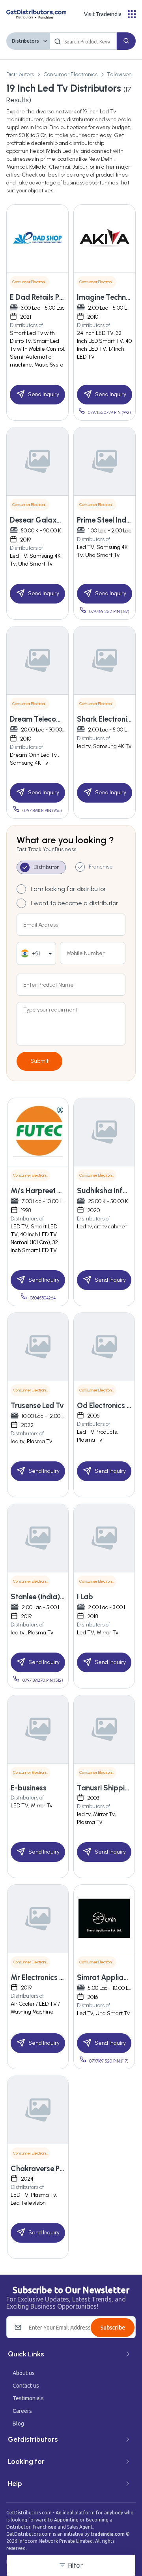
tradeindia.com (108, 2534)
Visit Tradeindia (103, 14)
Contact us (26, 2386)
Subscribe (113, 2328)
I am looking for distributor (68, 889)
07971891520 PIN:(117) (109, 2061)
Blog (18, 2424)
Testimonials (28, 2398)
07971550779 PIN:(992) (109, 413)
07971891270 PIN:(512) (43, 1680)
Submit (39, 1061)
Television (119, 74)
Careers (22, 2411)
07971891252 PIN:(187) (109, 612)
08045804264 (43, 1298)
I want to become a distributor (75, 903)
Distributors (25, 41)
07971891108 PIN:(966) (42, 811)
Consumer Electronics (70, 74)
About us (24, 2373)
